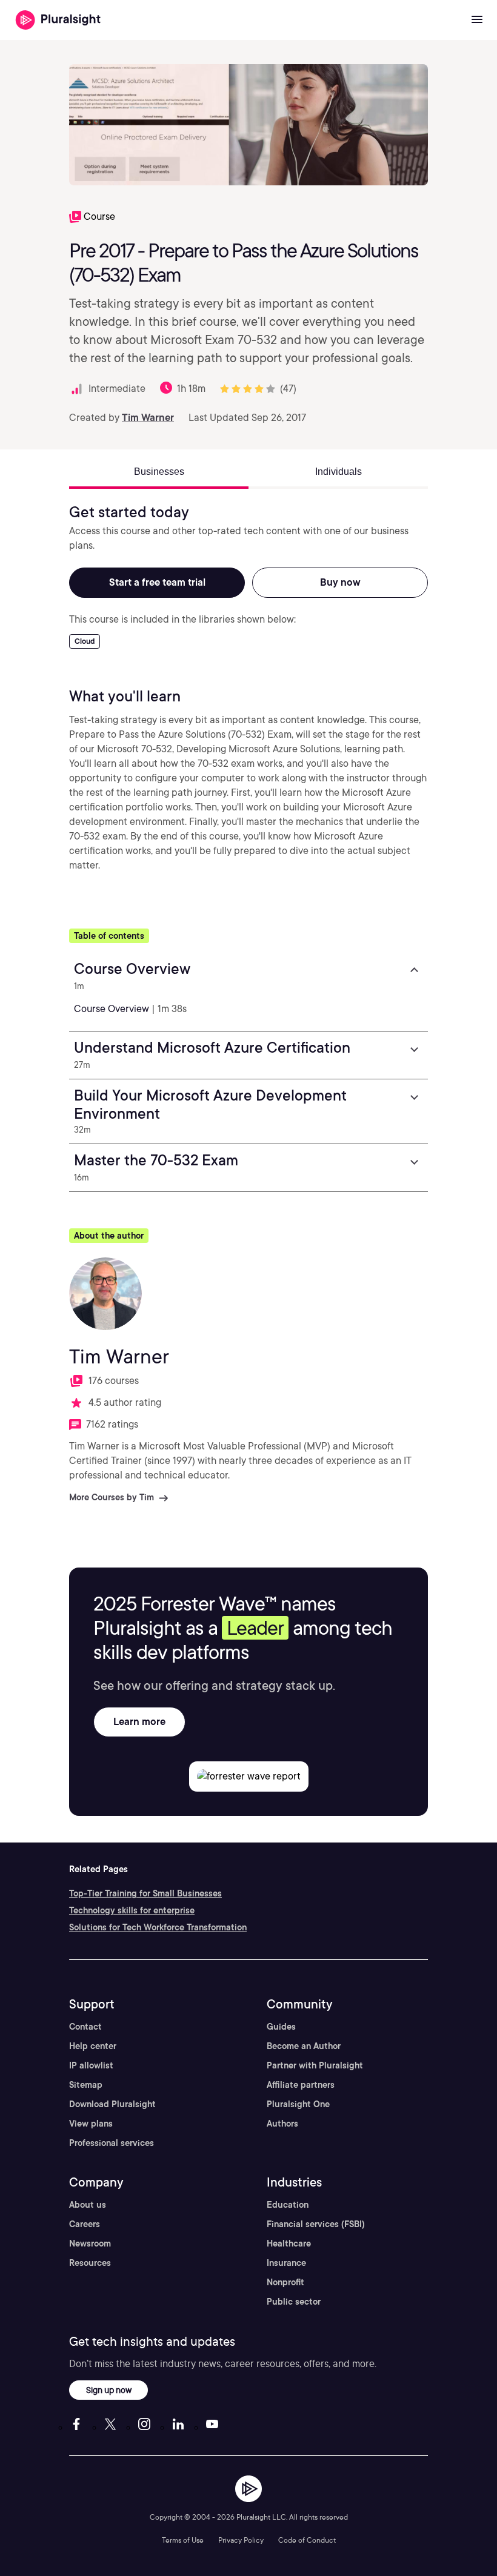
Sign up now (109, 2390)
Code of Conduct (307, 2540)
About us (88, 2205)
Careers (85, 2224)
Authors (282, 2124)
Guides (281, 2027)
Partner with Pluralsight (315, 2065)
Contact (85, 2027)
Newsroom (90, 2243)
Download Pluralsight (112, 2104)
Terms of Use (183, 2540)
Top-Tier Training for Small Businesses (145, 1893)
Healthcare (289, 2243)
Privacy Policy (241, 2540)
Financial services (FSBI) (316, 2224)
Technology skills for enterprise (132, 1910)
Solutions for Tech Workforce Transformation (158, 1927)
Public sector (294, 2302)
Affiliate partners (301, 2085)
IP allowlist (91, 2065)
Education (288, 2205)
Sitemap (86, 2085)
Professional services (112, 2143)
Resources (90, 2263)
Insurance (286, 2263)
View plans (91, 2124)
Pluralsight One (298, 2104)
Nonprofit (285, 2282)
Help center (93, 2046)
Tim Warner (148, 418)
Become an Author (304, 2046)
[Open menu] (477, 20)
